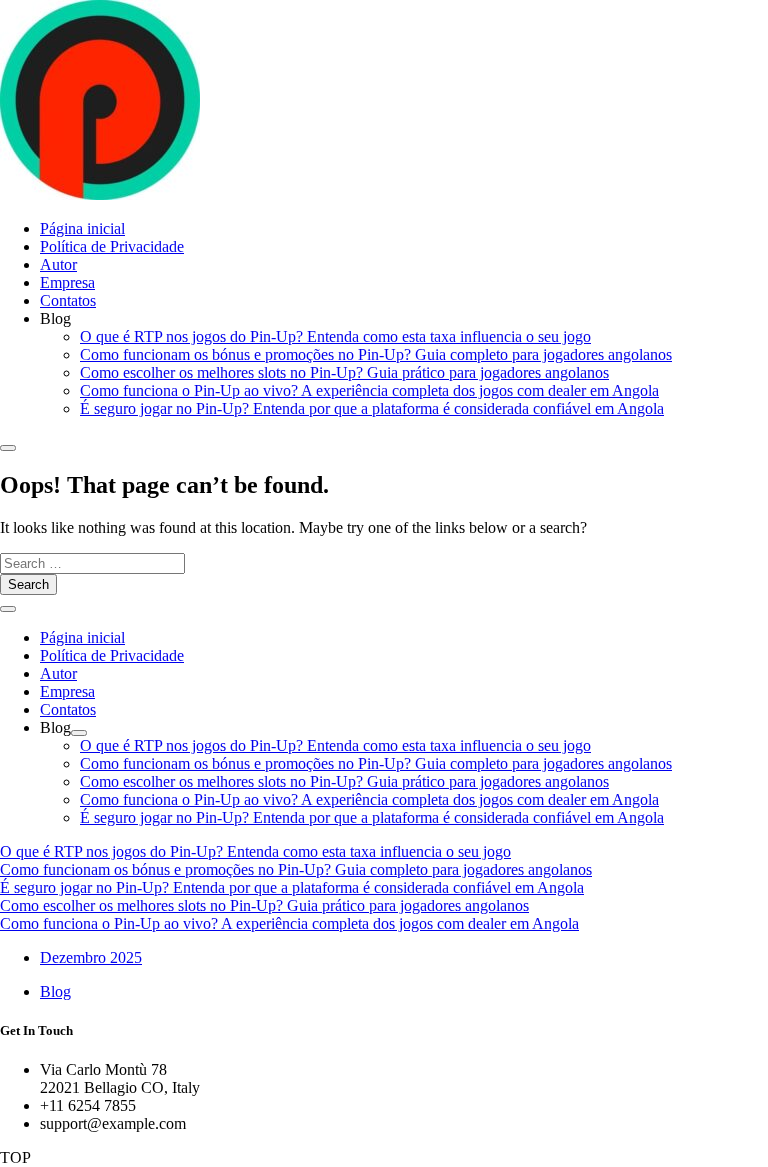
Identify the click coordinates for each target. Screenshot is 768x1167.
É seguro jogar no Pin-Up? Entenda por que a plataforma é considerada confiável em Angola (372, 408)
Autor (58, 264)
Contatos (68, 300)
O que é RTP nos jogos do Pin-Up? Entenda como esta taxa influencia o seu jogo (335, 336)
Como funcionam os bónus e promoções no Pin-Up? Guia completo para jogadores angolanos (376, 354)
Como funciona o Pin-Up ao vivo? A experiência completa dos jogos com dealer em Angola (369, 390)
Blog (55, 991)
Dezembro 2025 (91, 957)
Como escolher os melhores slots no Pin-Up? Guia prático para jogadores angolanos (344, 372)
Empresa (67, 282)
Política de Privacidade (112, 246)
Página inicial (82, 228)
